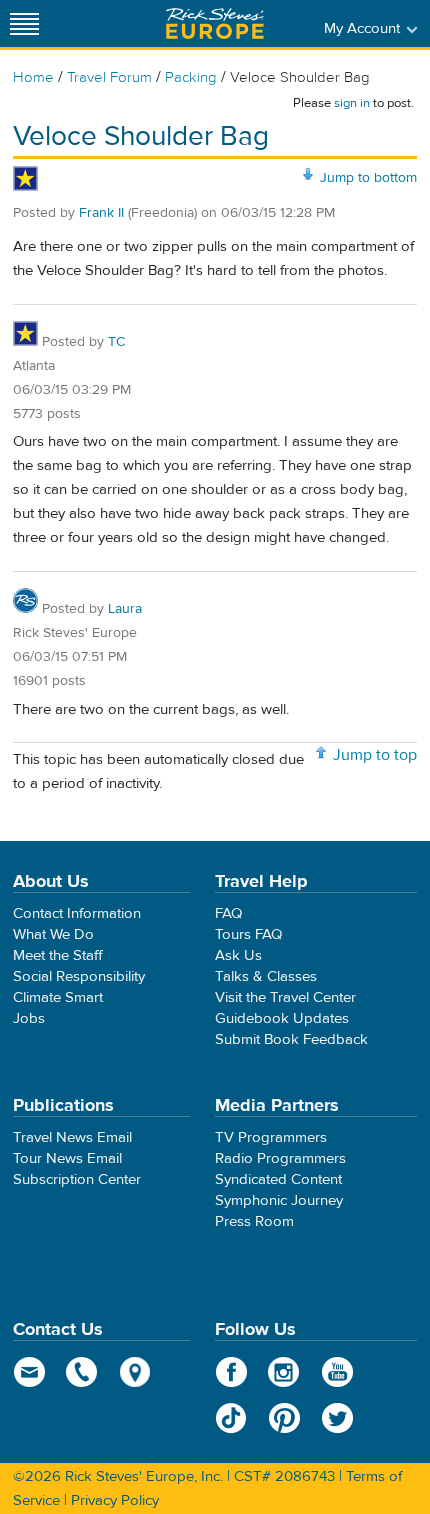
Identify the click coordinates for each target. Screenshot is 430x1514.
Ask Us (238, 955)
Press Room (254, 1221)
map (135, 1372)
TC (116, 342)
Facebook (231, 1372)
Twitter (337, 1418)
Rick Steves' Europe (215, 23)
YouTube (337, 1372)
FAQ (228, 913)
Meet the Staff (58, 955)
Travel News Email (72, 1137)
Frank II (101, 213)
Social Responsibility (79, 976)
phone (82, 1372)
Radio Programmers (280, 1158)
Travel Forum (109, 77)
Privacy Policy (115, 1500)
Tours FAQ (248, 934)
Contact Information (77, 913)
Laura (125, 609)
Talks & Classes (266, 976)
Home (33, 77)
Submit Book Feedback (291, 1039)
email (29, 1372)
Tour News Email (67, 1158)
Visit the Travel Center (285, 997)
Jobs (29, 1018)
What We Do (53, 934)
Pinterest (284, 1418)
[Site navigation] (25, 23)
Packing (191, 77)
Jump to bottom (368, 178)
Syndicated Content (278, 1179)
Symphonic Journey (279, 1200)
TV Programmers (271, 1137)
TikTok (231, 1418)
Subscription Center (77, 1179)
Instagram (284, 1372)
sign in (352, 103)
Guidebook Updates (282, 1018)
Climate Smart (58, 997)
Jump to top (375, 755)
